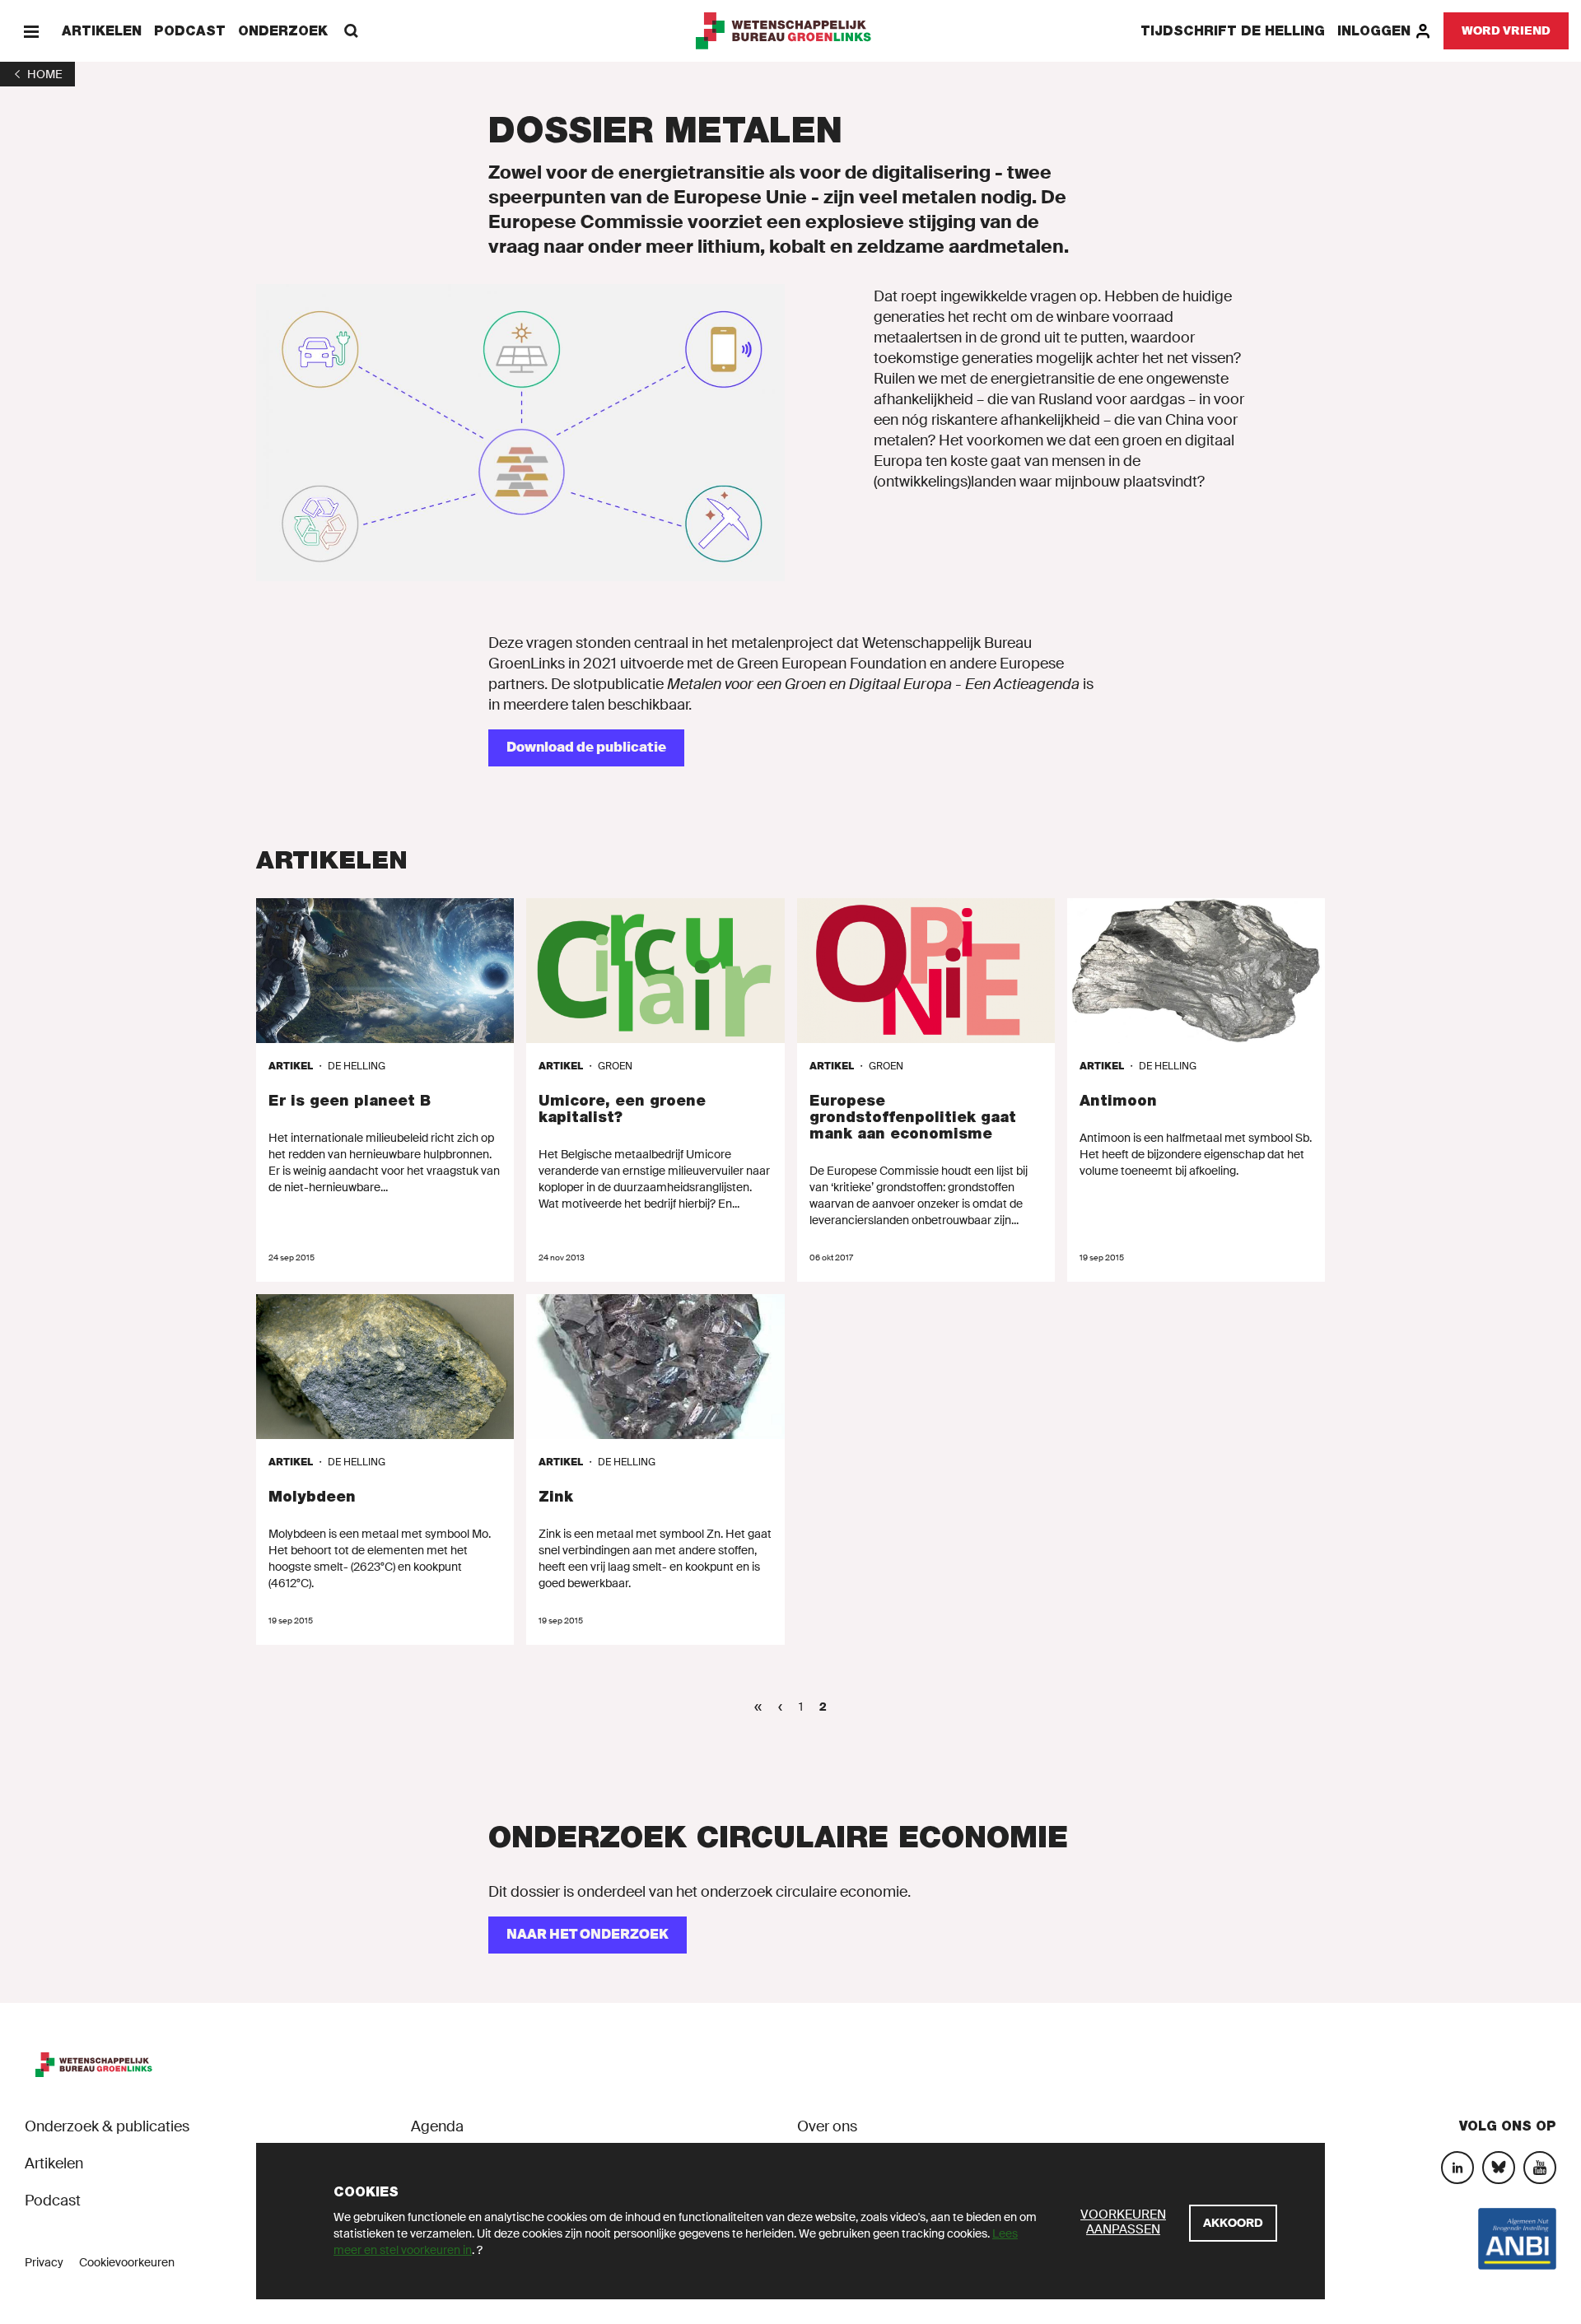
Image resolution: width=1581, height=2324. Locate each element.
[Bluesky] (1499, 2168)
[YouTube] (1540, 2168)
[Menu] (31, 31)
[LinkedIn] (1457, 2168)
